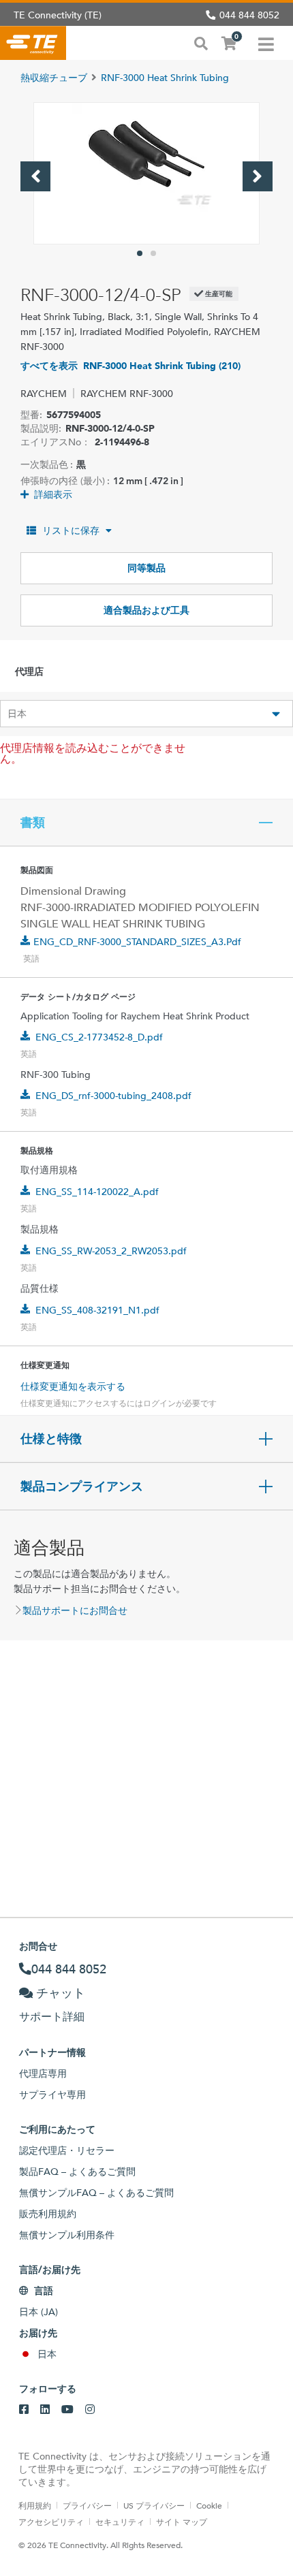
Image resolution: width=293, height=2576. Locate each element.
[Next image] (258, 176)
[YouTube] (67, 2410)
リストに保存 (71, 530)
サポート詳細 (52, 2017)
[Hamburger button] (266, 43)
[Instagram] (90, 2410)
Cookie (209, 2505)
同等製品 (146, 568)
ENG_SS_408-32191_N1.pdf (97, 1310)
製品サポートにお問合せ (75, 1610)
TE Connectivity (33, 43)
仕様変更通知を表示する (73, 1386)
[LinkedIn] (45, 2410)
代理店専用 (43, 2073)
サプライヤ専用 (52, 2095)
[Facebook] (24, 2410)
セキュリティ (120, 2522)
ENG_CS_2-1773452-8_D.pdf (99, 1037)
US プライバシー (154, 2505)
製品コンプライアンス (82, 1486)
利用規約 (35, 2505)
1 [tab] (140, 253)
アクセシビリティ (51, 2522)
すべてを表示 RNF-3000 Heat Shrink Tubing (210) (130, 366)
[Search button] (201, 42)
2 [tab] (153, 253)
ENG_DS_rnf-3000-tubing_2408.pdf (113, 1096)
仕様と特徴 (51, 1439)
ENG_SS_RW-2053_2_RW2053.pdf (111, 1251)
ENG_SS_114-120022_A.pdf (97, 1192)
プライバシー (87, 2505)
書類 (33, 823)
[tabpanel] (146, 173)
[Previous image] (35, 176)
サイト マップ (182, 2522)
